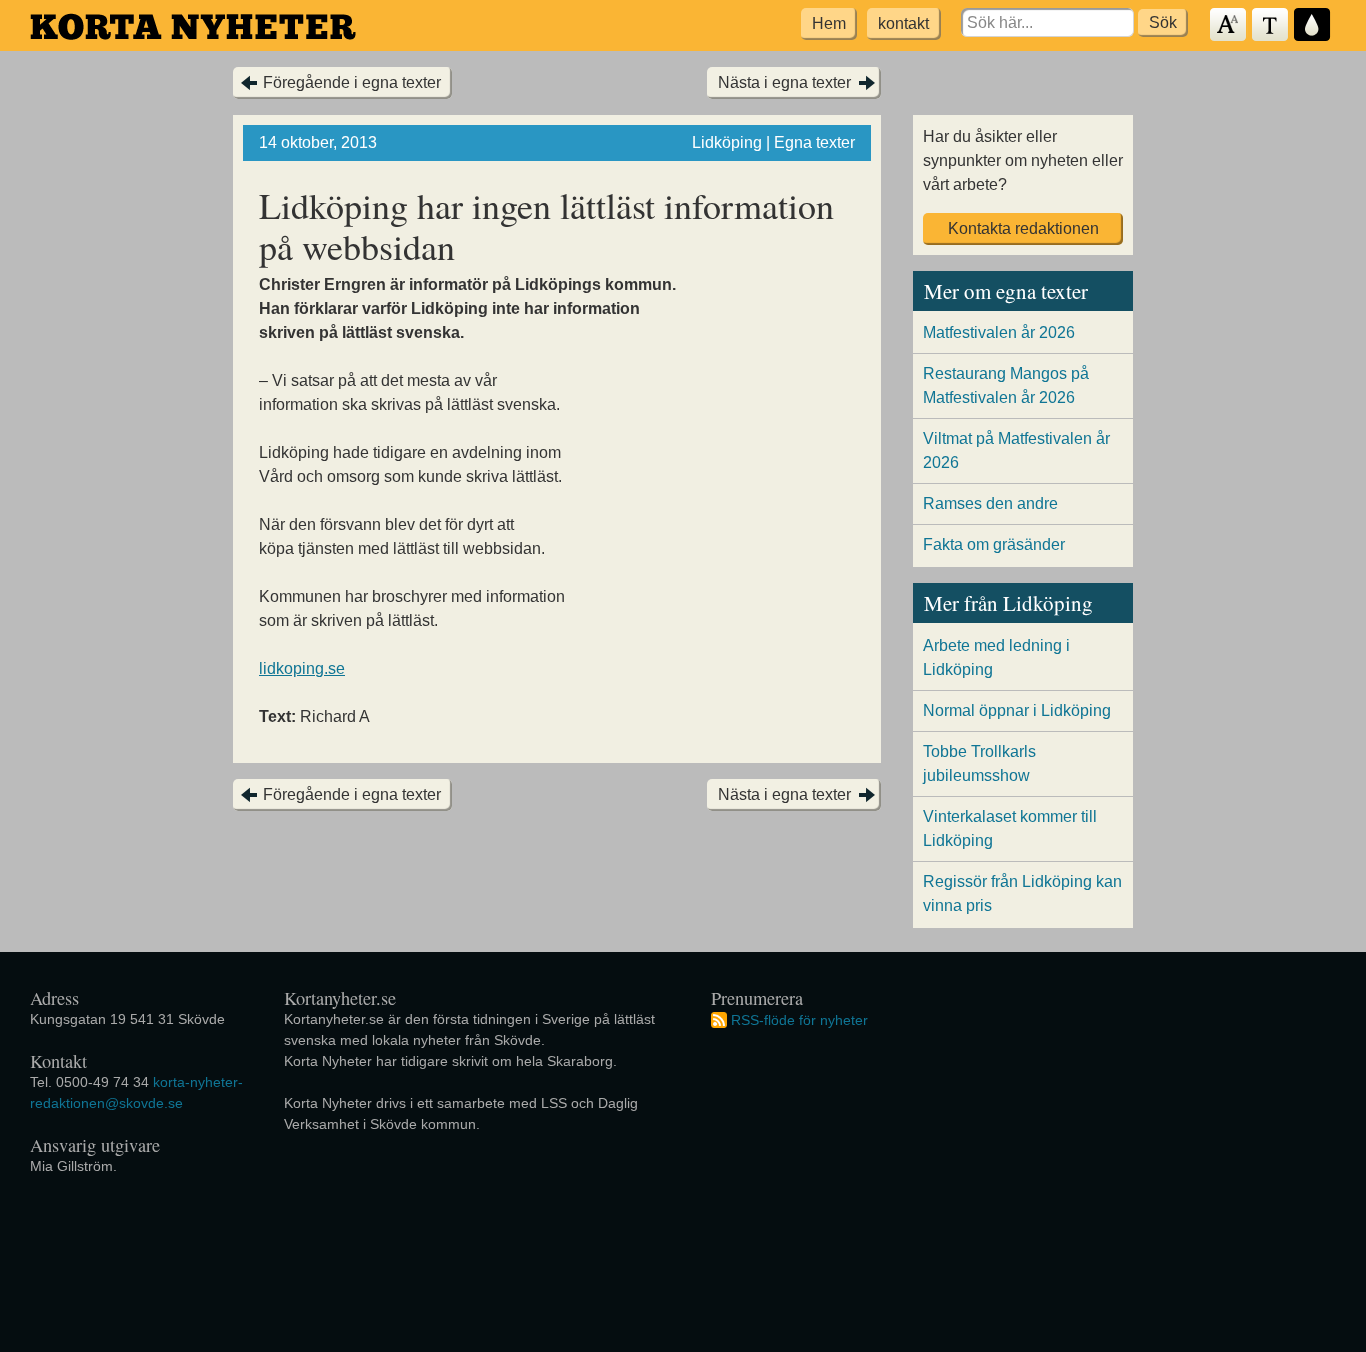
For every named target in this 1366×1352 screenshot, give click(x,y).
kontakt (903, 23)
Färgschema (1313, 25)
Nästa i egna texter (784, 82)
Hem (829, 23)
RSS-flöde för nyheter (799, 1019)
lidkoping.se (302, 668)
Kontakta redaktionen (1023, 228)
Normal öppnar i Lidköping (1017, 710)
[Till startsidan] (193, 26)
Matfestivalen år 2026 (999, 332)
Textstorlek (1229, 25)
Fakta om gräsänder (994, 544)
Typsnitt (1271, 25)
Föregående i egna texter (352, 82)
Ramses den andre (990, 503)
